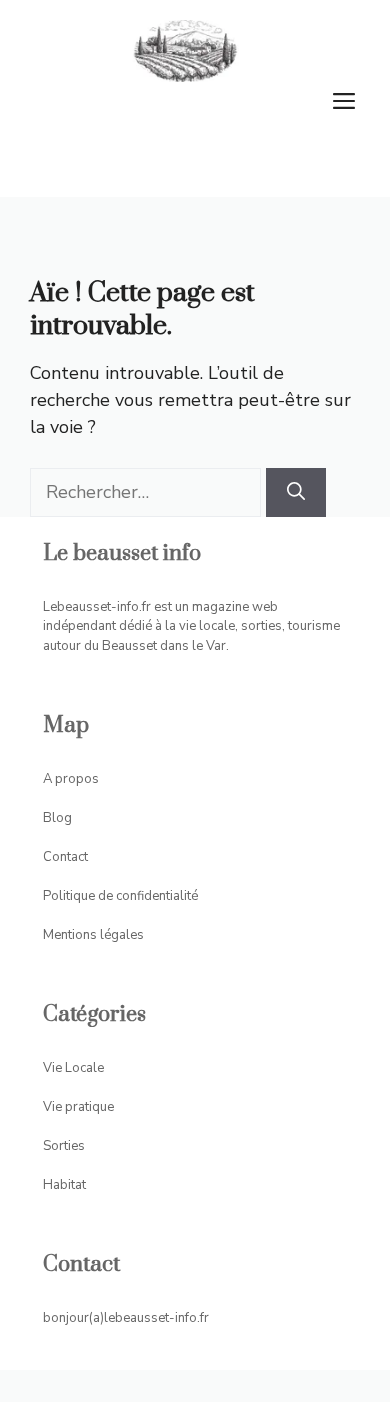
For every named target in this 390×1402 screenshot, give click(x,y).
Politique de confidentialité (120, 896)
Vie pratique (78, 1107)
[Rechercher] (296, 492)
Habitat (64, 1185)
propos (77, 779)
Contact (65, 857)
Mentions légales (93, 935)
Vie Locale (73, 1068)
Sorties (64, 1146)
